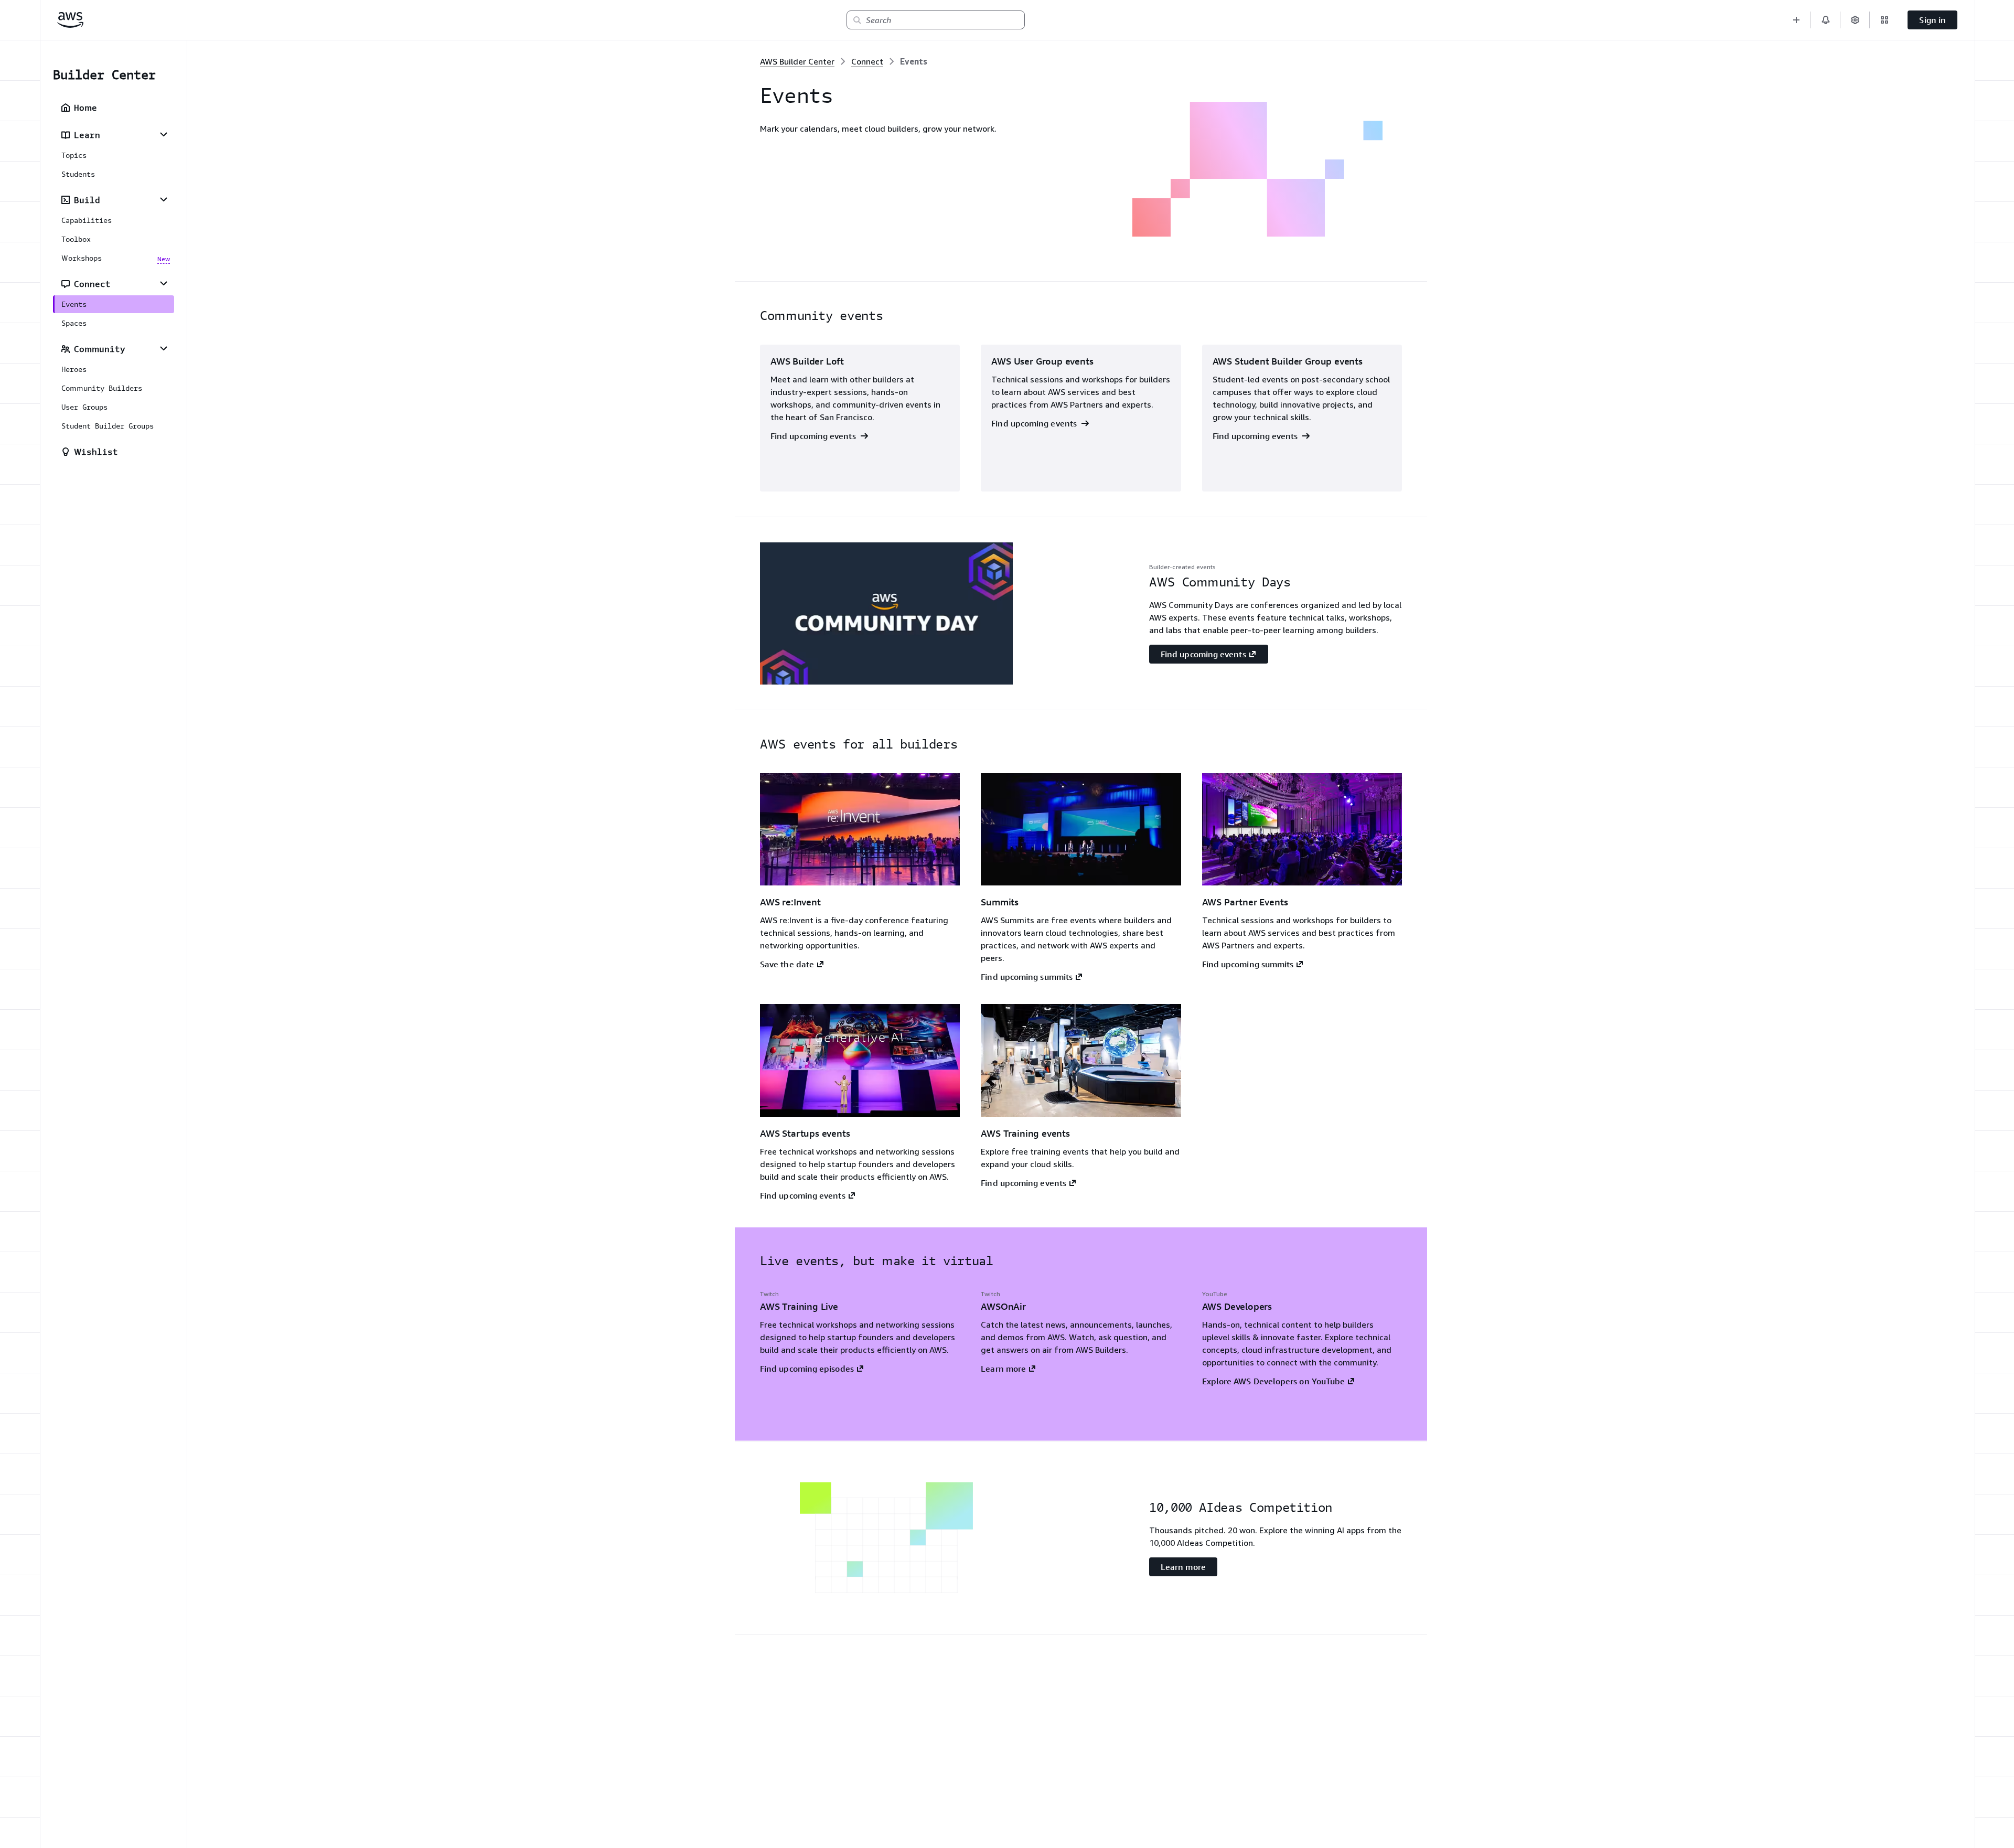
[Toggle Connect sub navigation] (164, 283)
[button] (1796, 20)
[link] (914, 61)
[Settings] (1855, 20)
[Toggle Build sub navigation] (164, 199)
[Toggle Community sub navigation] (164, 348)
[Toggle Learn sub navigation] (164, 134)
